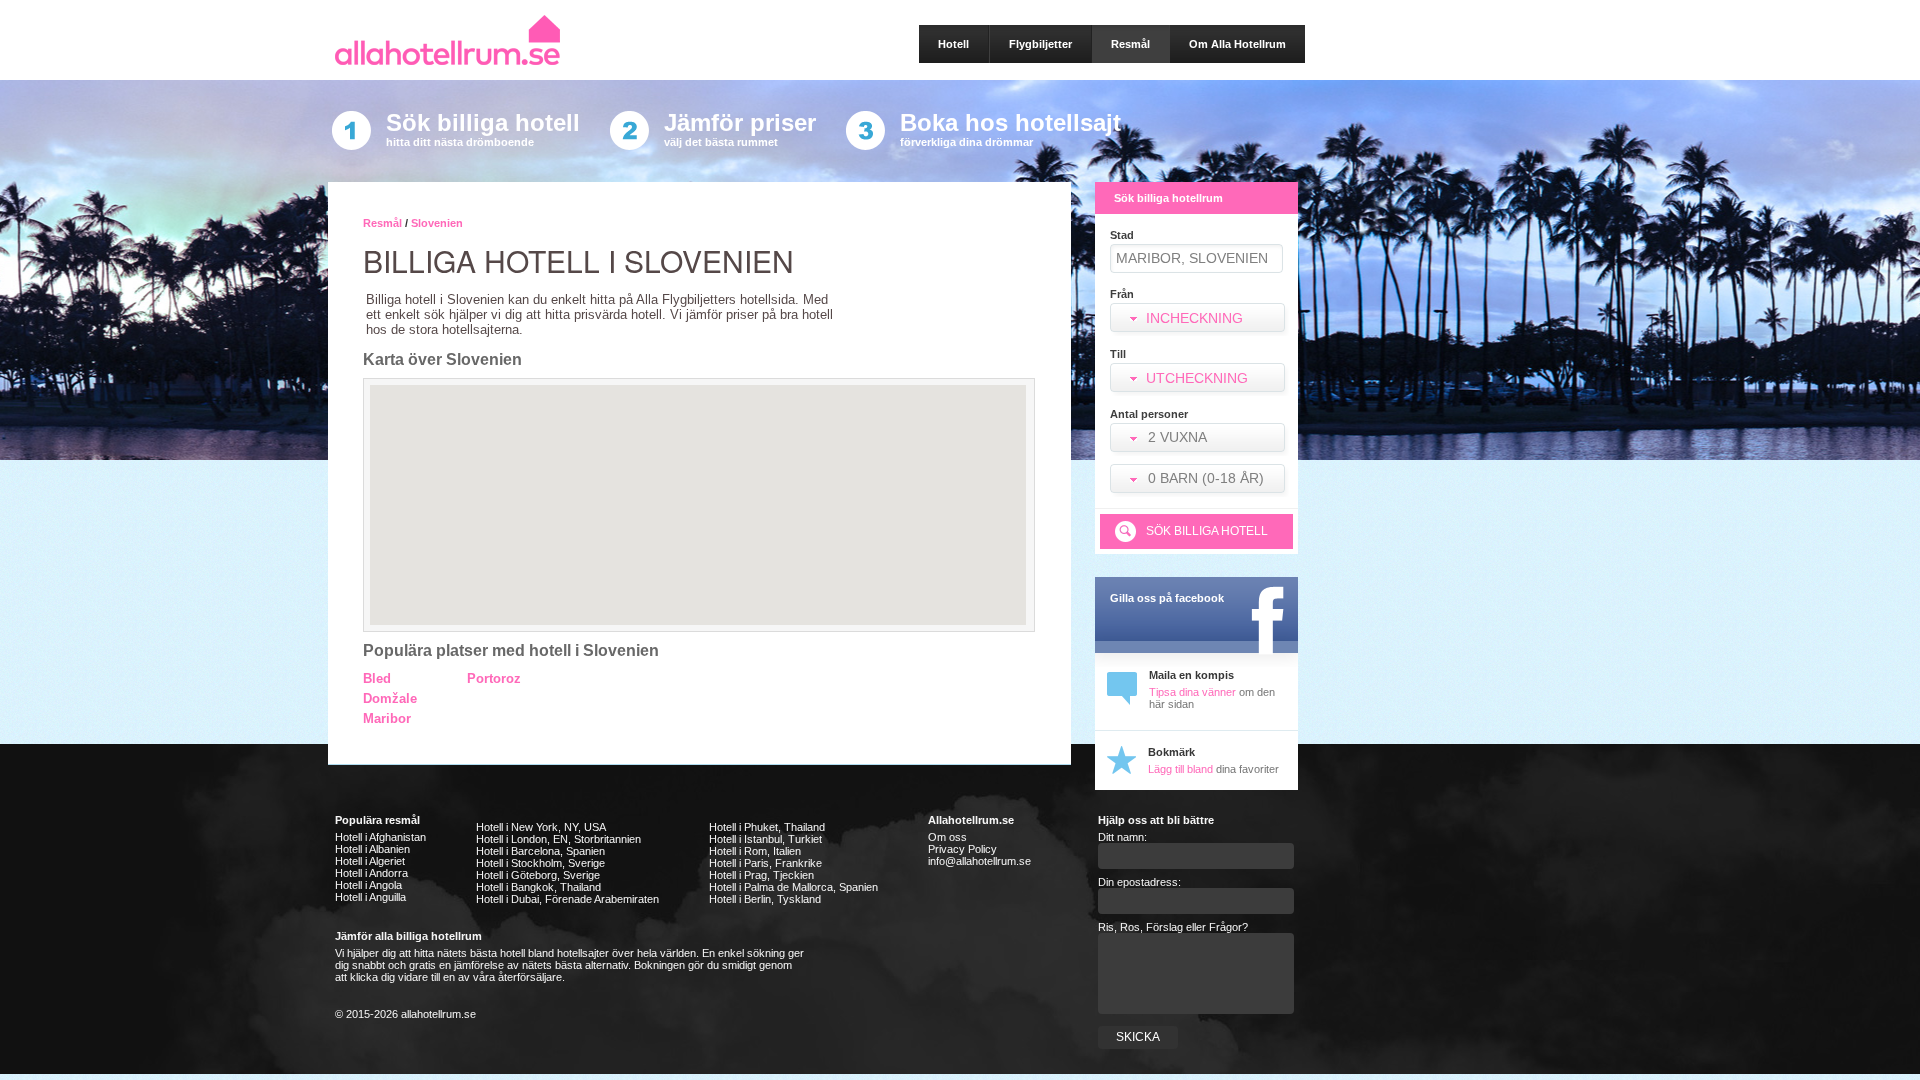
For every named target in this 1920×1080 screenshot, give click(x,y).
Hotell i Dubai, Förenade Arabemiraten (567, 899)
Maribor (387, 718)
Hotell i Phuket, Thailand (767, 827)
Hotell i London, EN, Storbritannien (558, 839)
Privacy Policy (962, 849)
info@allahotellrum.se (979, 861)
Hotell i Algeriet (370, 861)
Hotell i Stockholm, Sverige (540, 863)
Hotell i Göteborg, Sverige (538, 875)
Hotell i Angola (368, 885)
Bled (377, 678)
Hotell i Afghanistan (380, 837)
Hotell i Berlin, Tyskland (765, 899)
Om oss (947, 837)
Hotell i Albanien (372, 849)
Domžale (390, 698)
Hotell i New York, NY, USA (541, 827)
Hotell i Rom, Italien (755, 851)
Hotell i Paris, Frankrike (765, 863)
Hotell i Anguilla (370, 897)
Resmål (382, 223)
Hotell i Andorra (371, 873)
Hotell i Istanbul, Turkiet (765, 839)
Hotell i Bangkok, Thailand (538, 887)
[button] (1199, 439)
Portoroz (494, 678)
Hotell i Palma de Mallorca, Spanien (793, 887)
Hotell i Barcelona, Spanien (540, 851)
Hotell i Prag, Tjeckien (761, 875)
